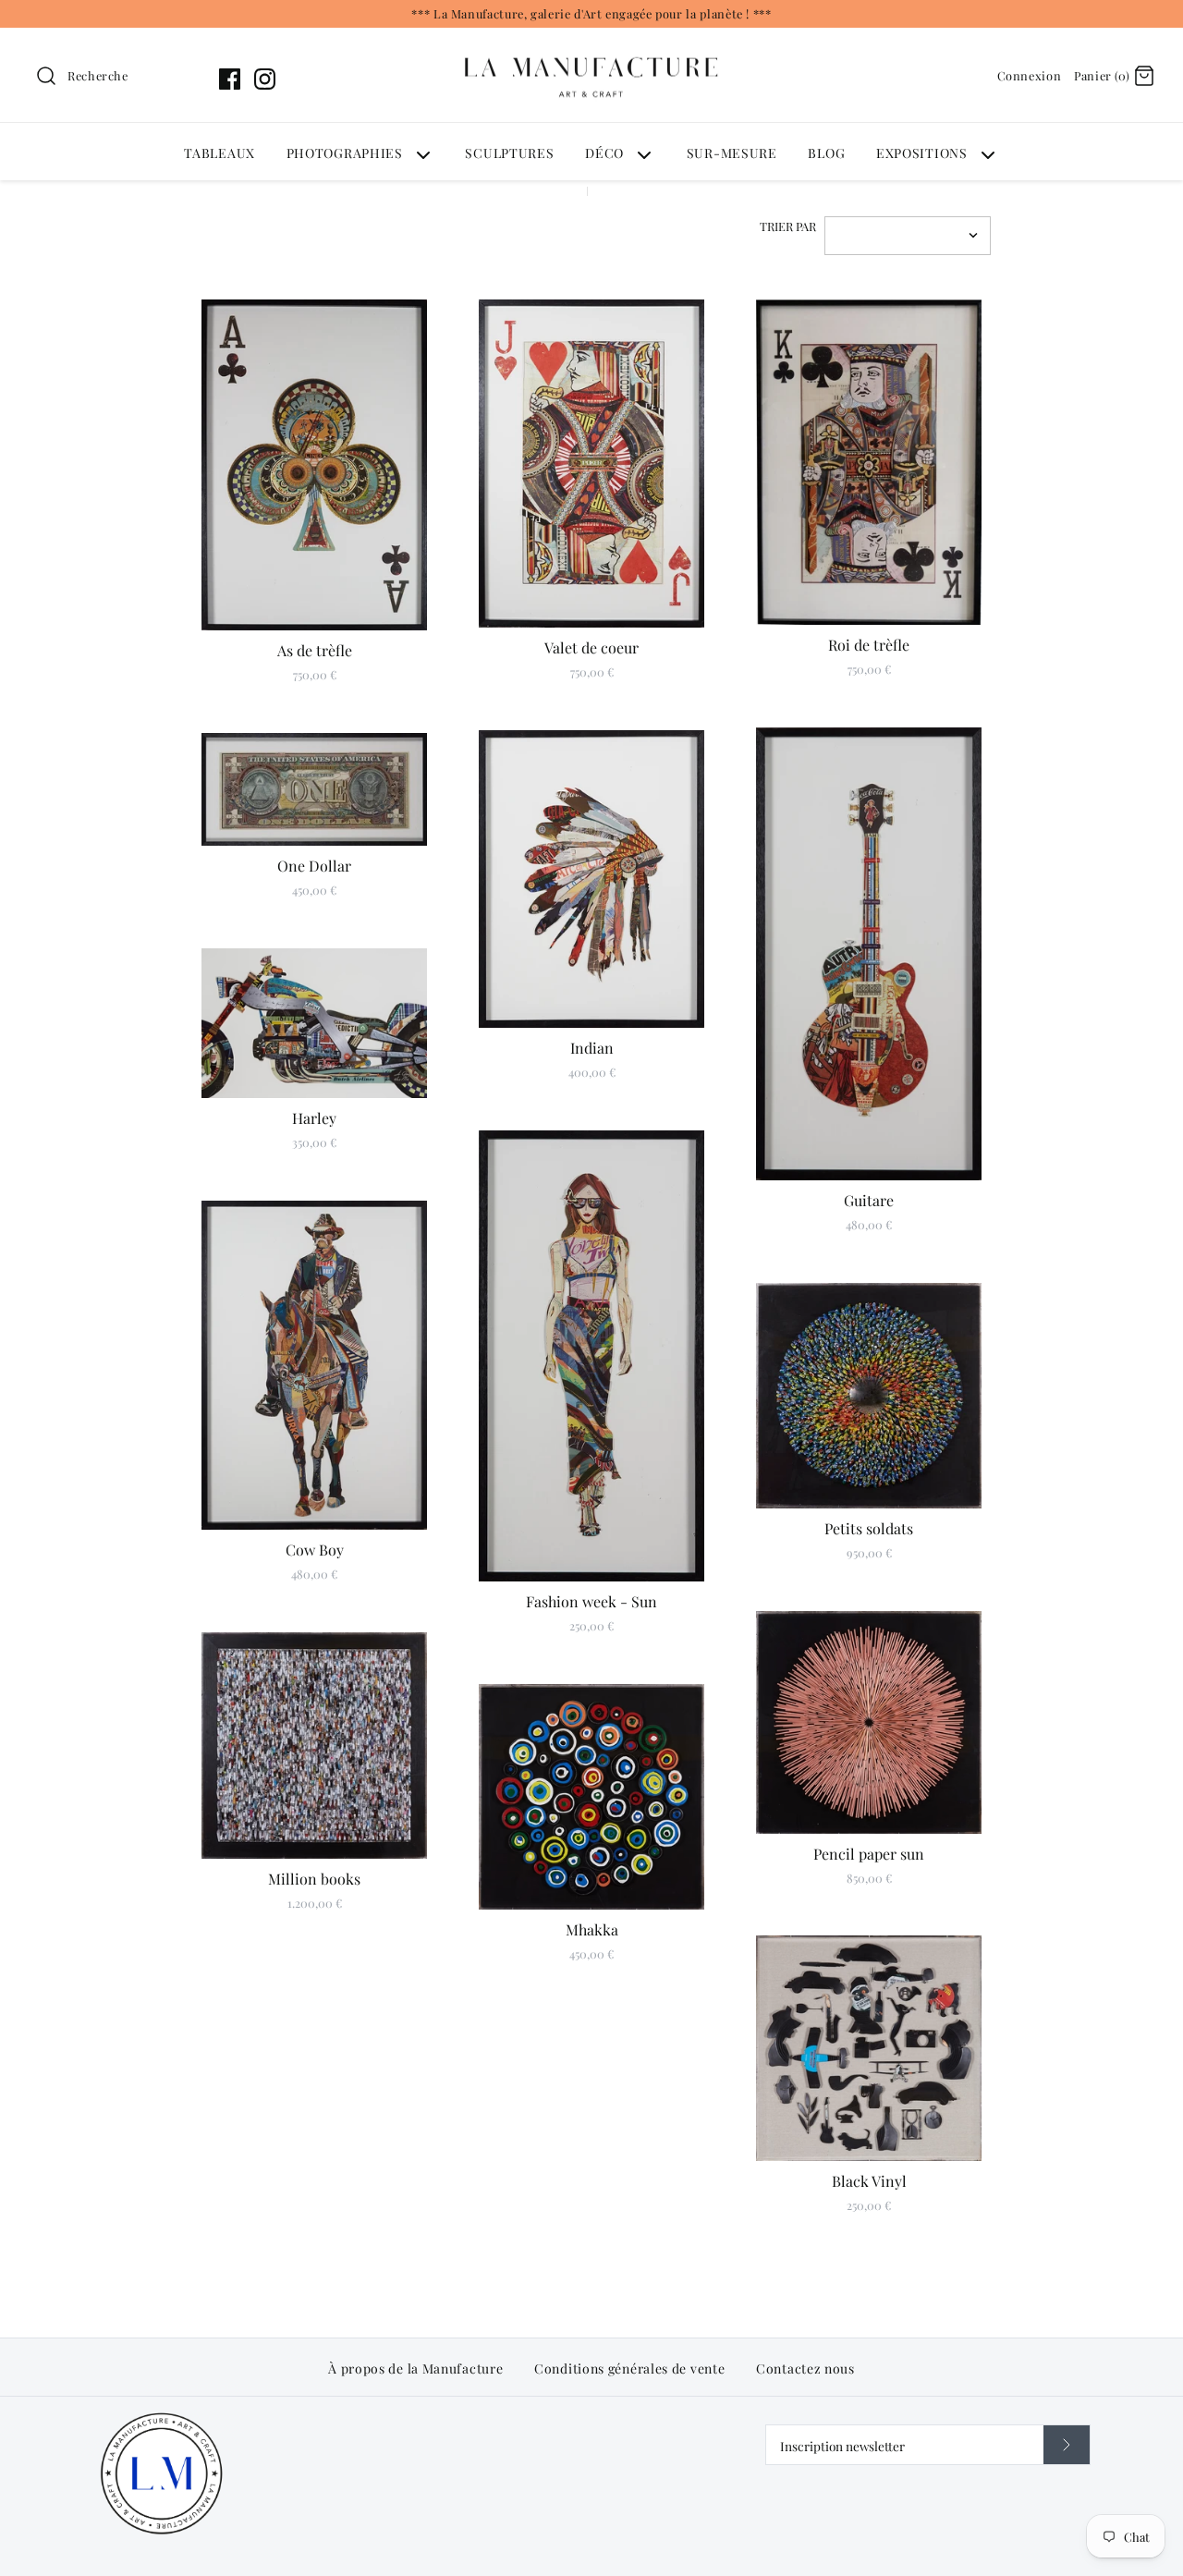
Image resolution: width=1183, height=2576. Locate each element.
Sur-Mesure (732, 153)
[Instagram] (265, 79)
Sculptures (509, 153)
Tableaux (220, 153)
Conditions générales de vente (629, 2368)
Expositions (922, 153)
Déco (604, 153)
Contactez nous (805, 2368)
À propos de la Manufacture (415, 2368)
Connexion (1030, 75)
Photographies (345, 153)
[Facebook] (230, 79)
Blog (826, 153)
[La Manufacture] (591, 39)
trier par (788, 226)
